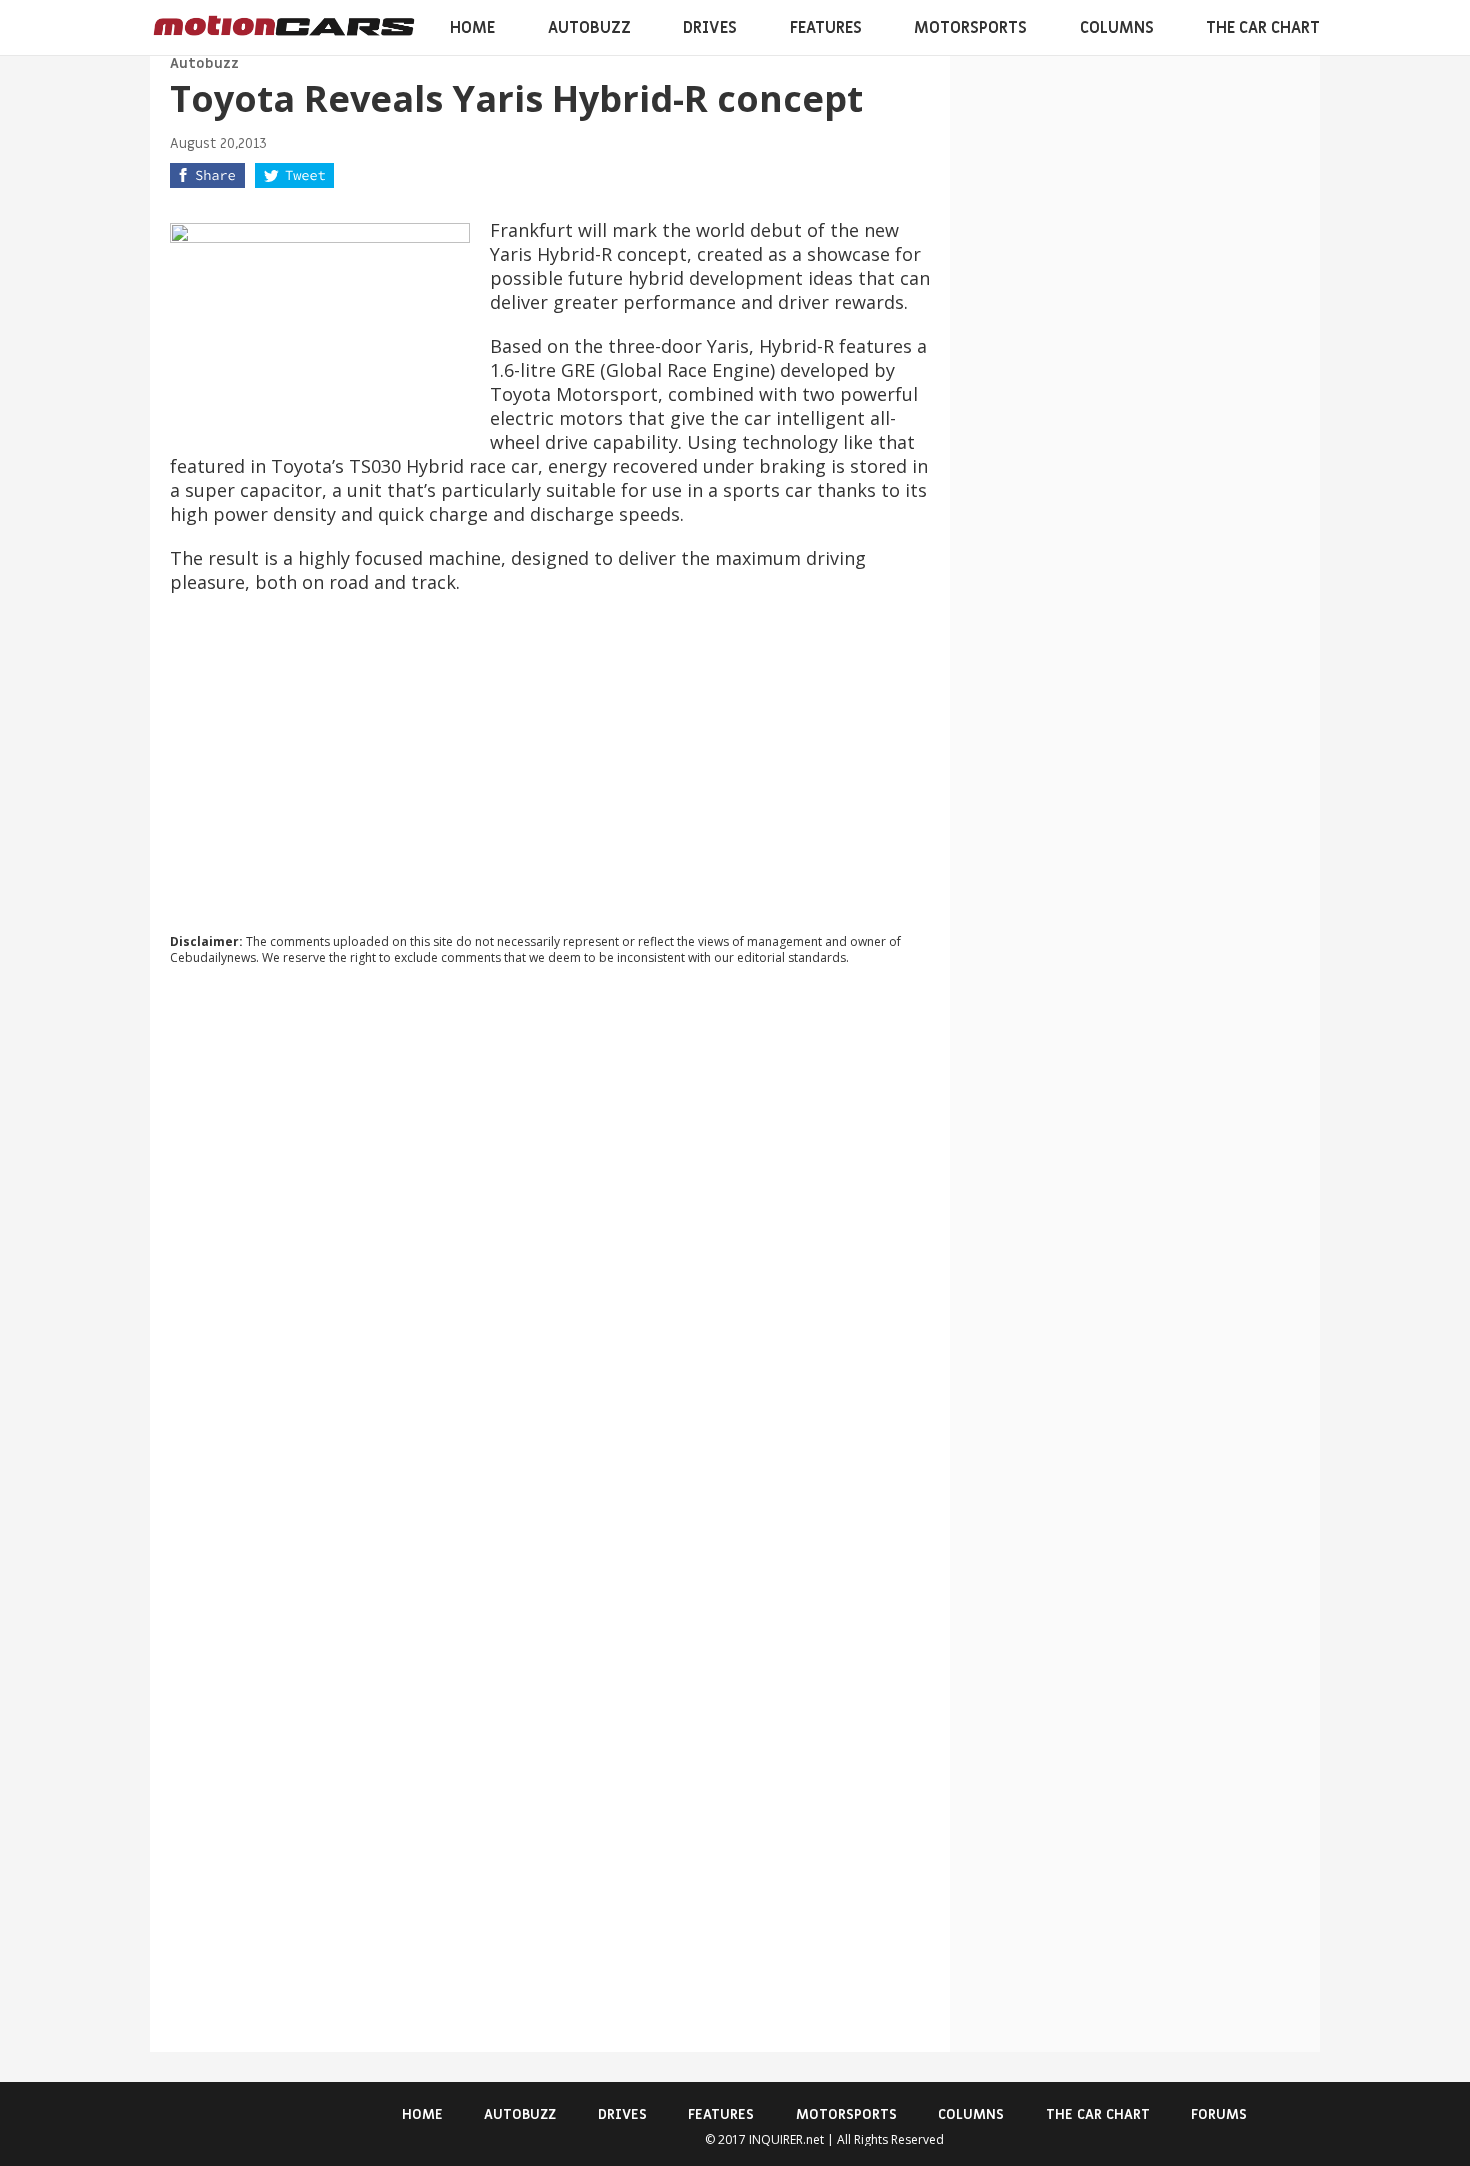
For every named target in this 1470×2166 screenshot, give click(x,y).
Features (826, 28)
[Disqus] (550, 1252)
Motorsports (970, 28)
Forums (1219, 2114)
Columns (1117, 28)
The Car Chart (1263, 28)
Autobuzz (589, 28)
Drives (710, 28)
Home (472, 28)
